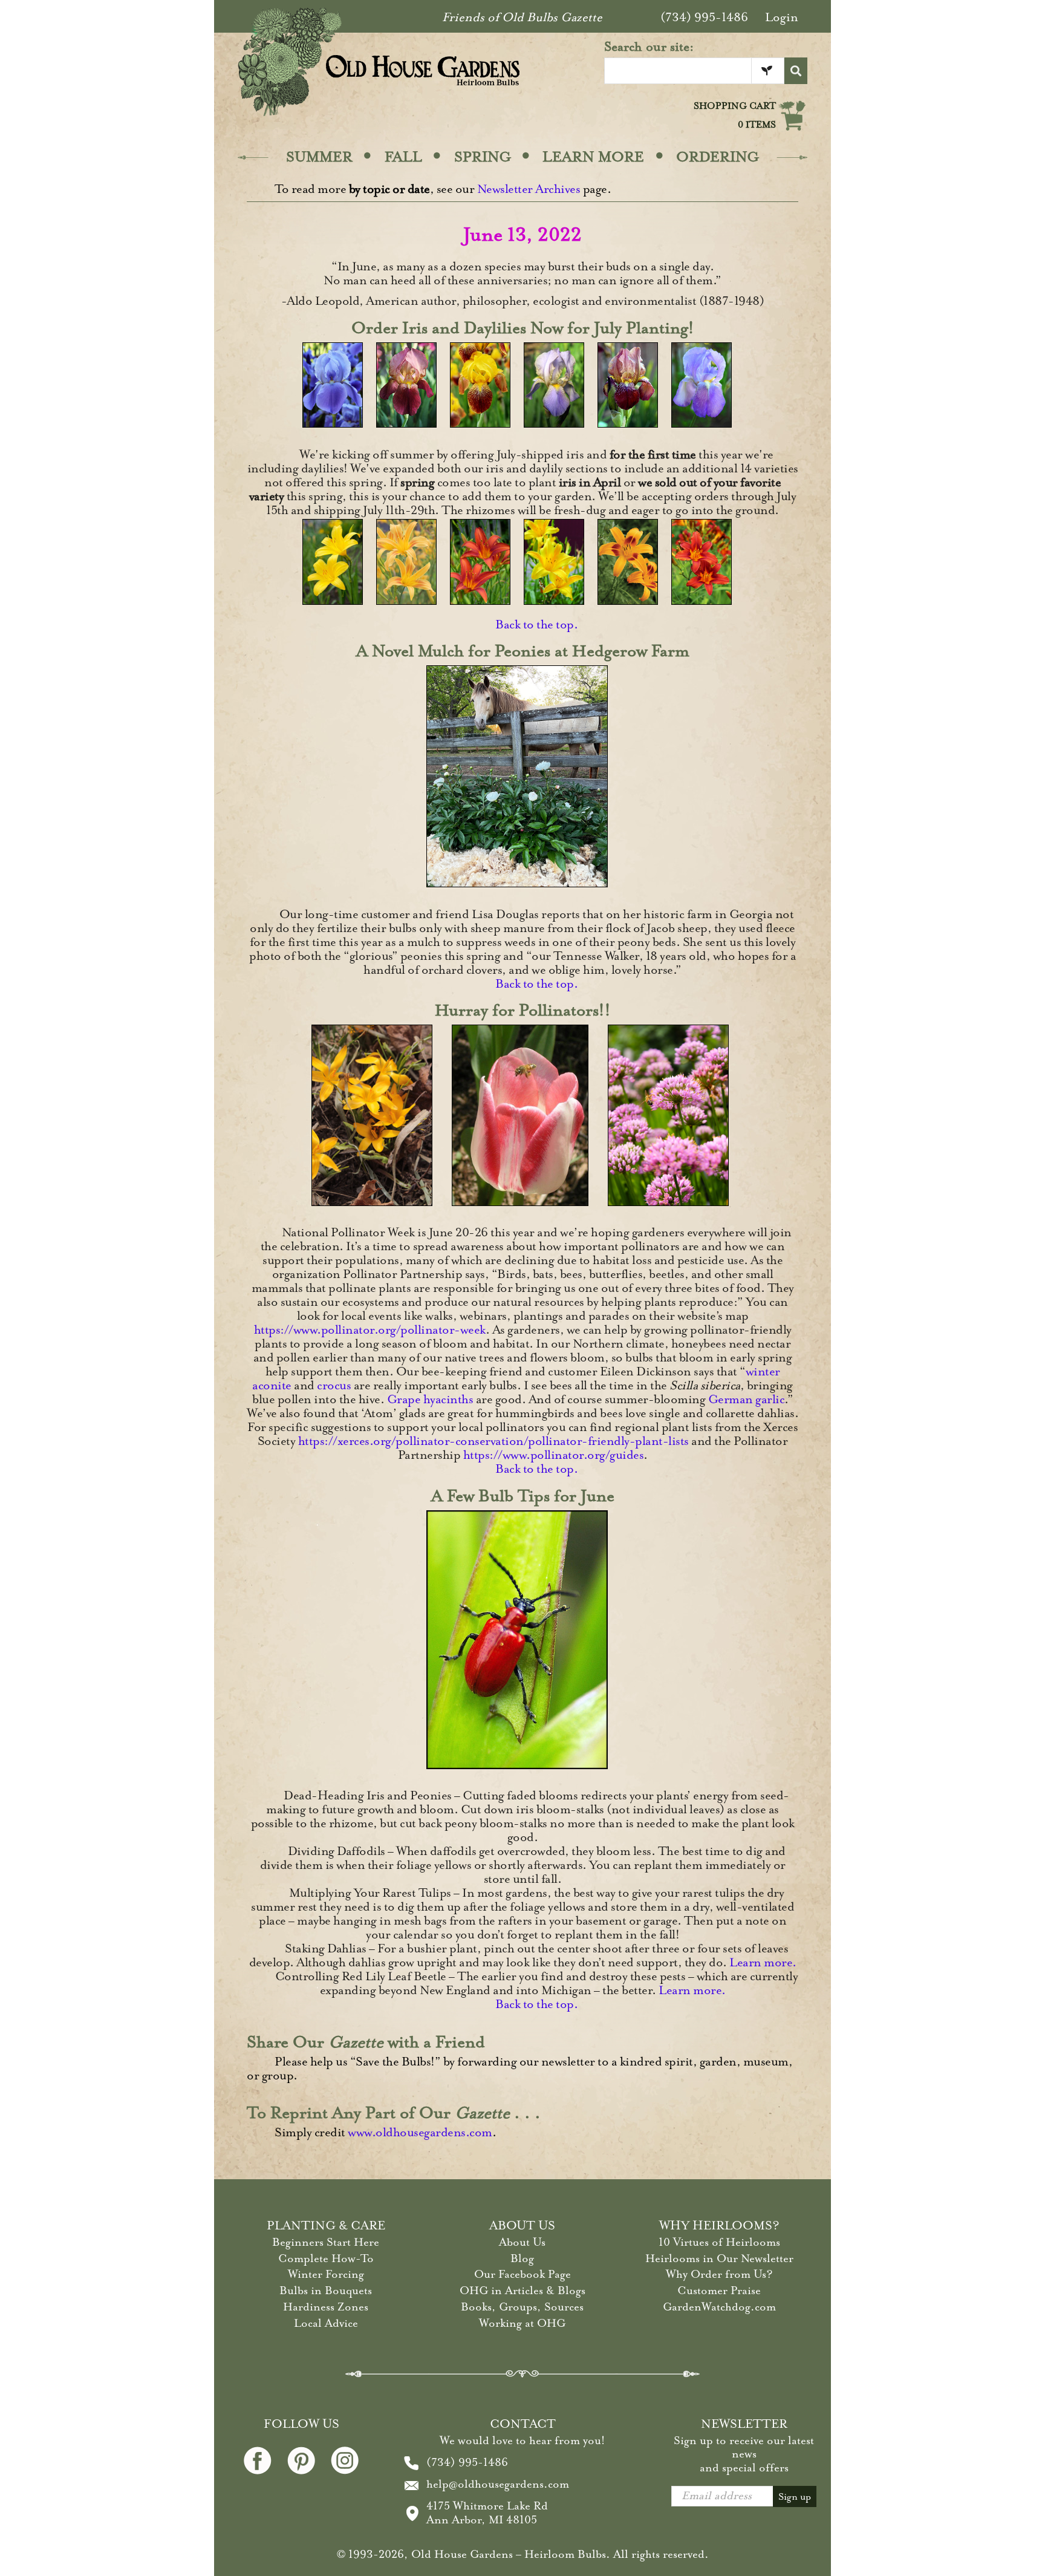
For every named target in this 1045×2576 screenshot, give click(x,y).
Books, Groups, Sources (522, 2307)
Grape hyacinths (430, 1399)
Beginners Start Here (326, 2242)
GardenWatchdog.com (719, 2307)
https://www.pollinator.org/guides (554, 1455)
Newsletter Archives (529, 189)
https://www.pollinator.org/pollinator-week (370, 1330)
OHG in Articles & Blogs (522, 2291)
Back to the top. (536, 624)
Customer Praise (719, 2291)
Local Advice (326, 2323)
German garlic (747, 1399)
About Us (522, 2242)
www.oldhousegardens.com (420, 2132)
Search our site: (649, 47)
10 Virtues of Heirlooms (719, 2242)
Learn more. (763, 1962)
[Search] (796, 71)
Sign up (795, 2497)
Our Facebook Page (522, 2274)
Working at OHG (522, 2323)
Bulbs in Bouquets (326, 2291)
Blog (522, 2258)
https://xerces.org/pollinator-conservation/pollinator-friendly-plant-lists (493, 1441)
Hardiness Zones (326, 2307)
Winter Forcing (326, 2274)
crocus (334, 1385)
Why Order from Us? (719, 2274)
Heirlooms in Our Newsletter (719, 2258)
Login (782, 17)
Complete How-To (326, 2258)
